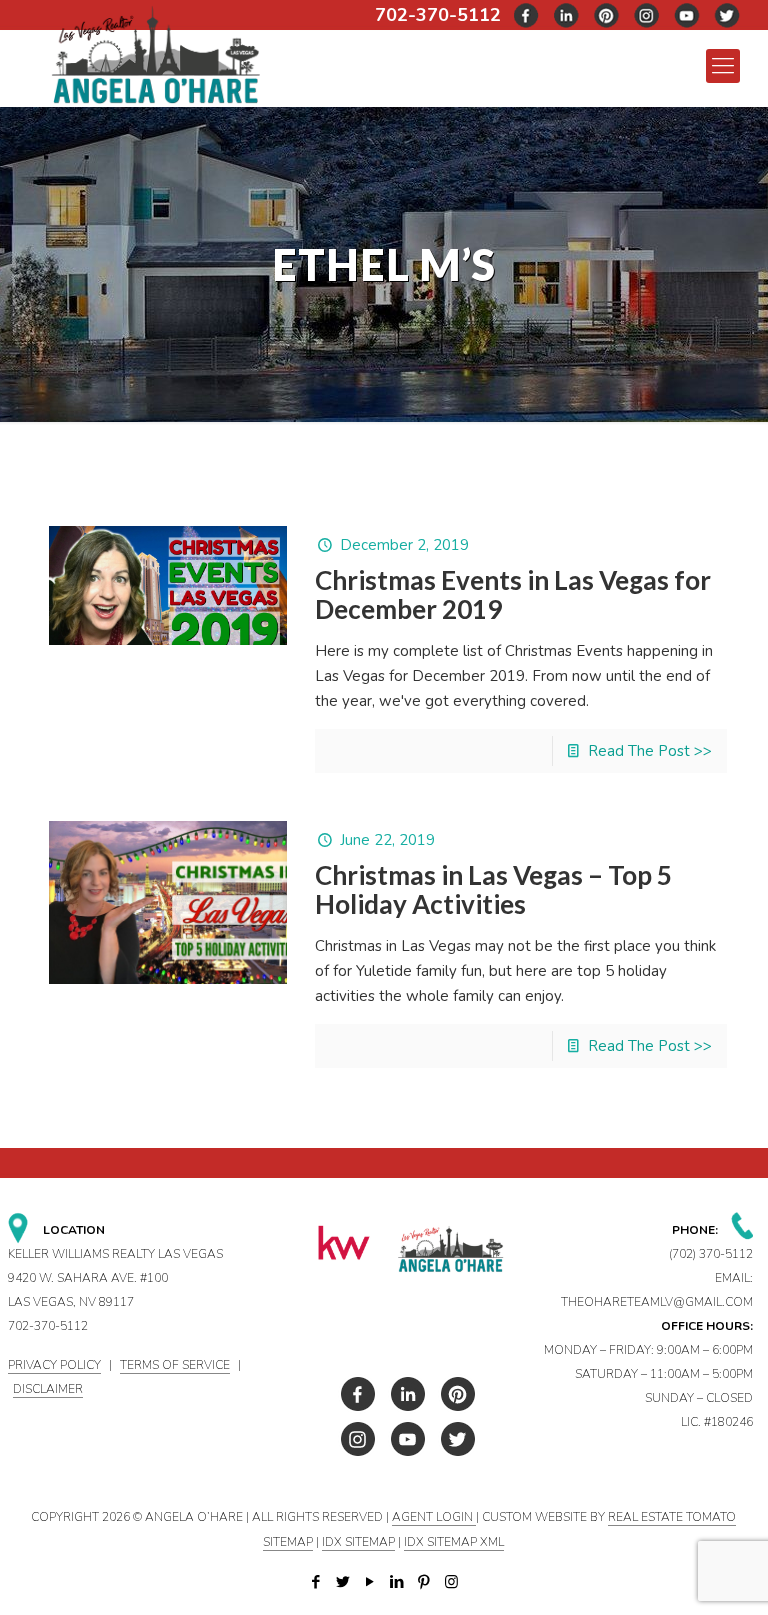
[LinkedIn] (397, 1582)
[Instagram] (451, 1582)
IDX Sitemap (358, 1542)
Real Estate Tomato (672, 1517)
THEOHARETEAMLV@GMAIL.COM (657, 1302)
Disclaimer (48, 1389)
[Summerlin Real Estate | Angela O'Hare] (155, 53)
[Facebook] (316, 1582)
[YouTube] (370, 1582)
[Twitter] (343, 1582)
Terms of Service (175, 1365)
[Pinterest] (424, 1582)
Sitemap (288, 1542)
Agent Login (434, 1517)
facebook (527, 15)
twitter (567, 15)
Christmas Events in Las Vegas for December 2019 (513, 594)
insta (647, 15)
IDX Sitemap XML (454, 1542)
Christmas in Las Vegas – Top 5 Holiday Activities (493, 889)
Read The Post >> (650, 751)
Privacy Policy (54, 1365)
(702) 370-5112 (711, 1254)
